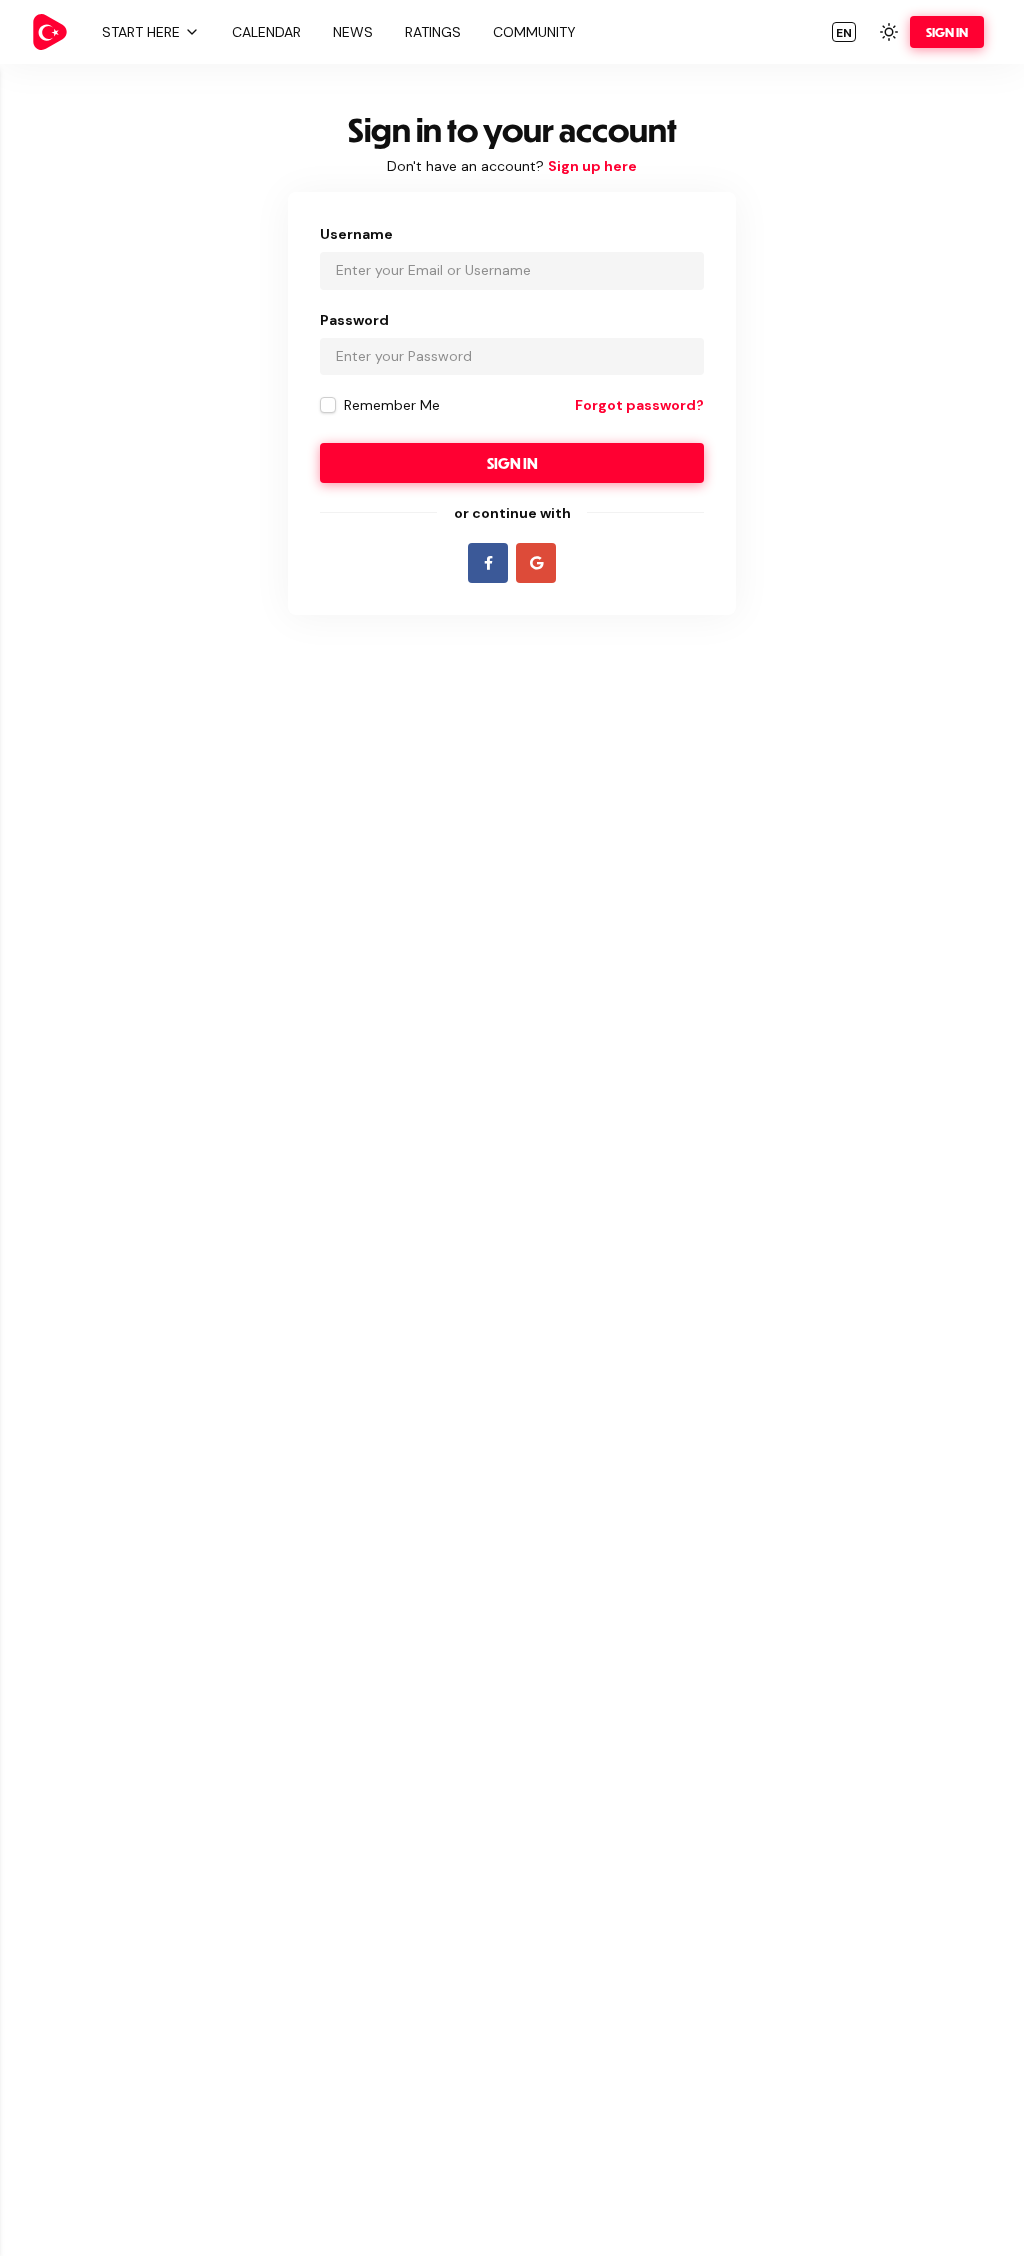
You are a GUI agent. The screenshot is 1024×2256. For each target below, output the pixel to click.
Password (354, 320)
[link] (50, 32)
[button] (148, 32)
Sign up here (592, 166)
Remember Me (392, 405)
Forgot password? (639, 405)
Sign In (947, 32)
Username (356, 234)
